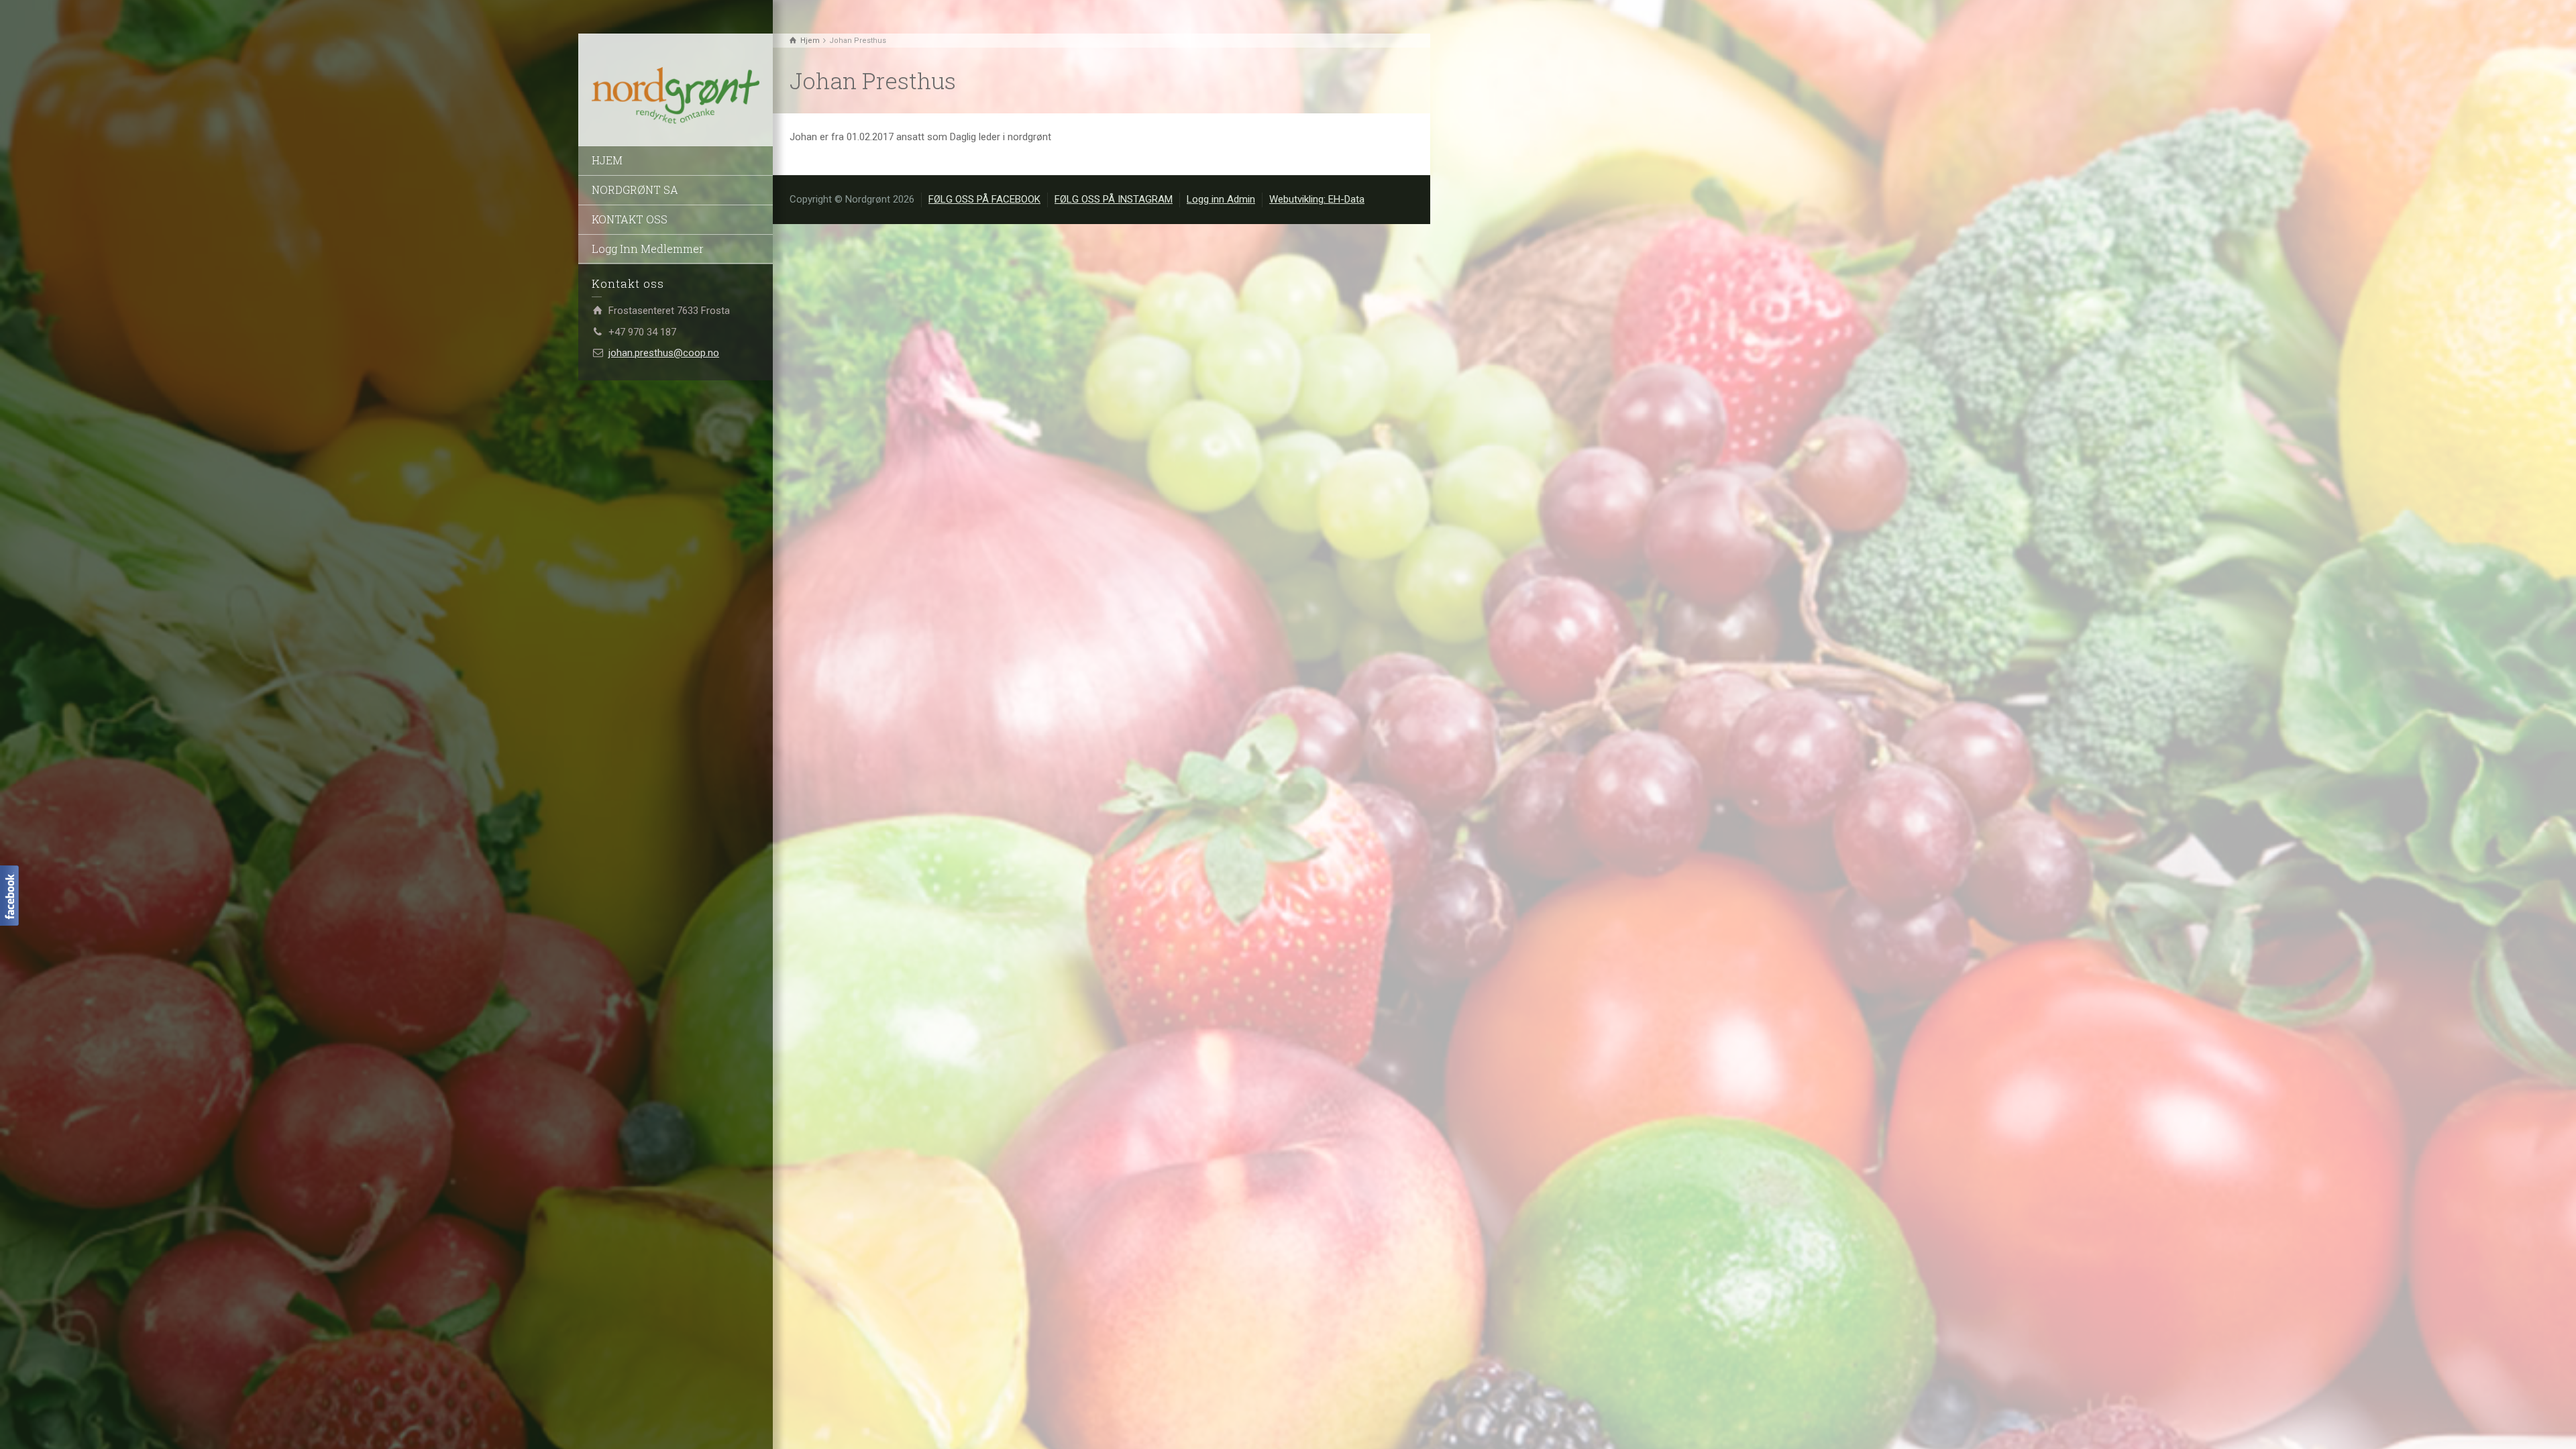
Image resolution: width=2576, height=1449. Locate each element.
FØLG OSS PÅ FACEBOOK (984, 199)
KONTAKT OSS (630, 219)
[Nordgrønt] (676, 96)
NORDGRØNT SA (635, 190)
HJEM (607, 160)
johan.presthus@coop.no (664, 353)
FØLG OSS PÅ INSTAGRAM (1114, 199)
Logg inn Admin (1221, 199)
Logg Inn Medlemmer (648, 249)
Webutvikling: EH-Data (1317, 199)
